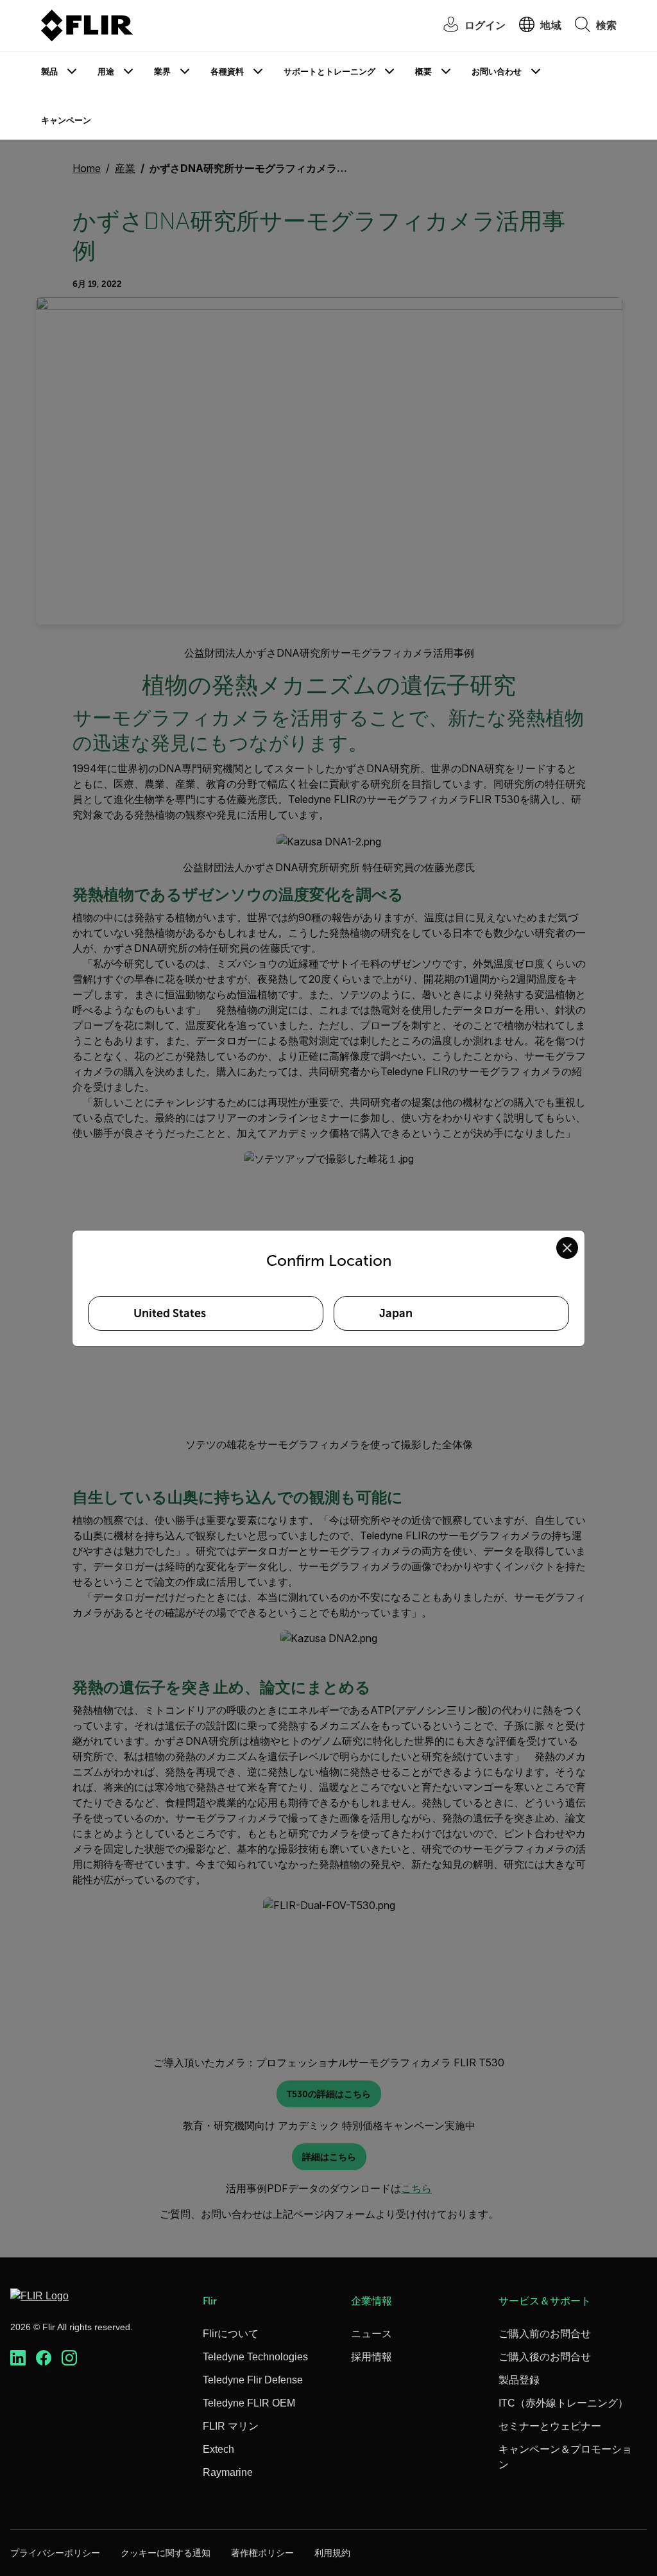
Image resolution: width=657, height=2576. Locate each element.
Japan (396, 1313)
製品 (49, 72)
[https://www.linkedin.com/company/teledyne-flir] (18, 2358)
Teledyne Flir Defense (253, 2380)
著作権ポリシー (262, 2553)
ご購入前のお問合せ (545, 2334)
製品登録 (519, 2380)
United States (170, 1313)
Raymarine (228, 2472)
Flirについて (231, 2334)
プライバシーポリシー (55, 2553)
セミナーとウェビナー (550, 2426)
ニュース (371, 2334)
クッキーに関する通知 (166, 2553)
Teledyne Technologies (255, 2357)
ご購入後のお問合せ (545, 2357)
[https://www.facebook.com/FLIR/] (44, 2358)
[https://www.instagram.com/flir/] (69, 2358)
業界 (162, 72)
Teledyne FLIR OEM (249, 2403)
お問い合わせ (497, 72)
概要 (423, 72)
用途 (106, 72)
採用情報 (371, 2357)
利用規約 (332, 2553)
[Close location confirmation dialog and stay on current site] (567, 1248)
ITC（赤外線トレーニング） (563, 2403)
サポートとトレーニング (329, 72)
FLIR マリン (231, 2426)
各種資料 (227, 72)
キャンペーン (66, 120)
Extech (218, 2449)
